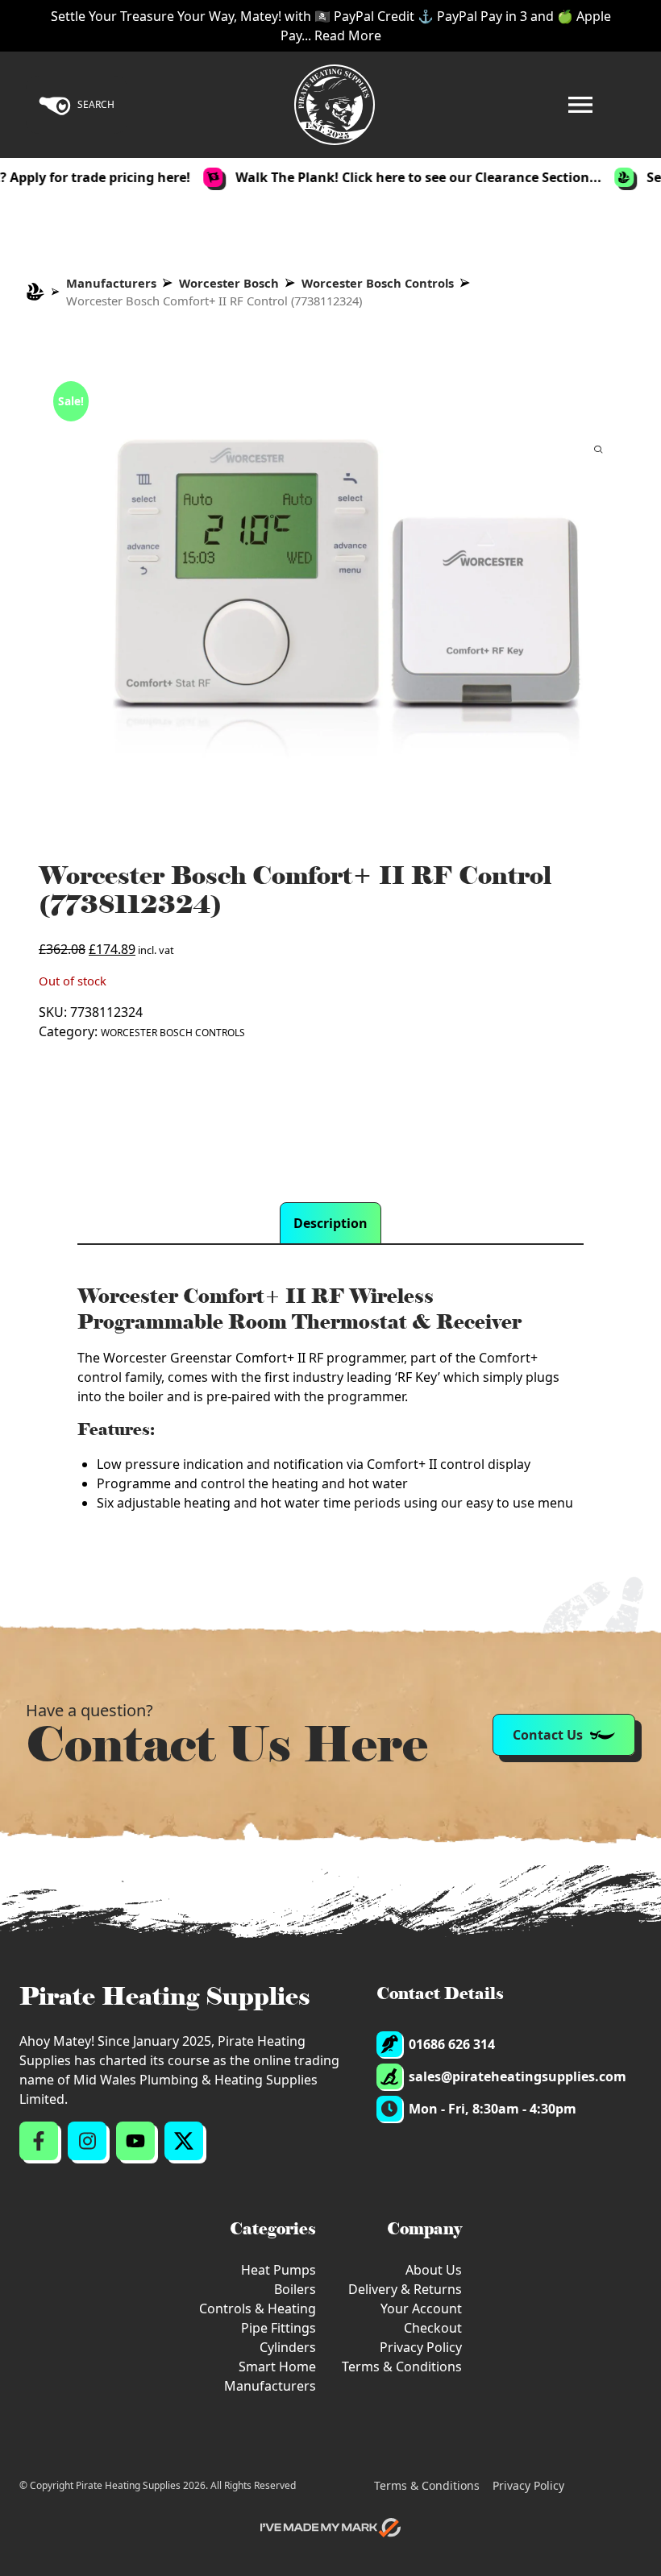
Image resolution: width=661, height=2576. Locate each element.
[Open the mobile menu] (580, 105)
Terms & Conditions (402, 2367)
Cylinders (288, 2347)
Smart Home (277, 2367)
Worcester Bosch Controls (378, 283)
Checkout (433, 2328)
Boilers (295, 2289)
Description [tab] (330, 1223)
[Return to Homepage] (335, 105)
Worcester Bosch (229, 283)
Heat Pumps (279, 2270)
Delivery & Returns (405, 2289)
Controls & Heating (258, 2308)
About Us (434, 2270)
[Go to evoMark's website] (330, 2528)
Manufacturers (111, 283)
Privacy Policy (421, 2347)
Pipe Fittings (279, 2328)
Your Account (421, 2308)
